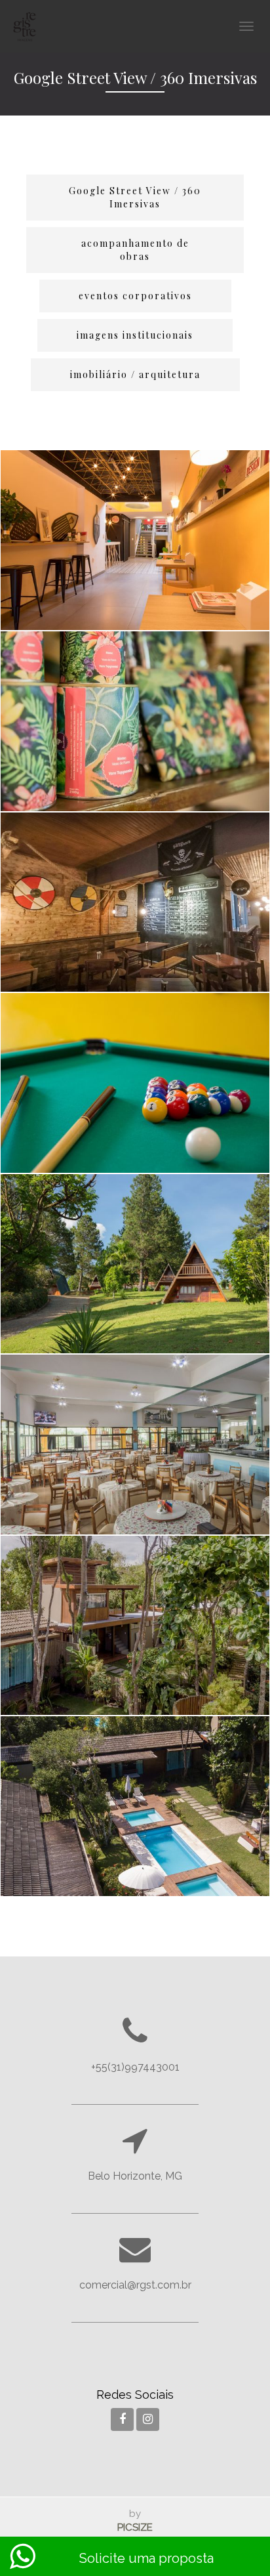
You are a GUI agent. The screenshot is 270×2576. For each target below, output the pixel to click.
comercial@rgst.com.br (135, 2285)
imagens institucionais (135, 335)
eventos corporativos (135, 296)
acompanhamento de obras (135, 250)
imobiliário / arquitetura (135, 374)
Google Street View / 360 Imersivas (135, 197)
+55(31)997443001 (135, 2067)
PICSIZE (135, 2527)
